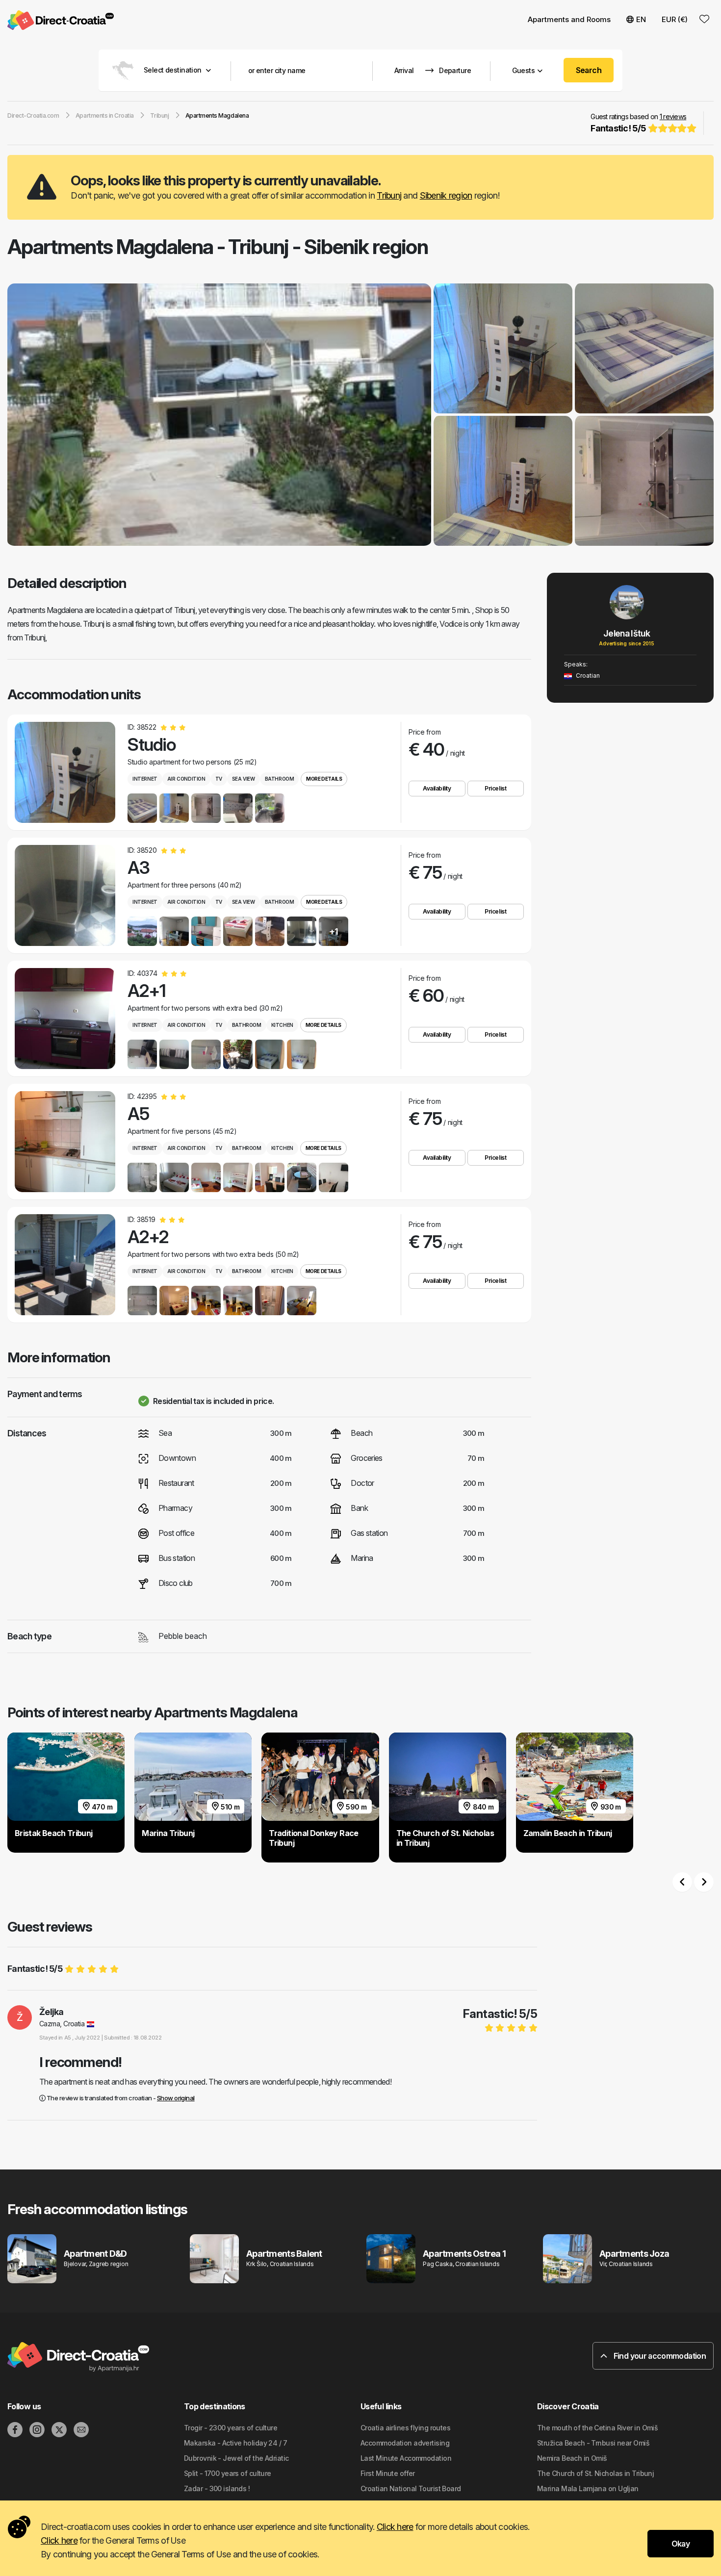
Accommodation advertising (405, 2443)
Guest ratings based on (638, 123)
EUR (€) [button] (675, 19)
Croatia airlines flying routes (405, 2428)
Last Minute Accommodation (406, 2458)
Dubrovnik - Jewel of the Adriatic (236, 2458)
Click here (395, 2527)
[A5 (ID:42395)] (65, 1142)
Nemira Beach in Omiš (572, 2458)
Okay (681, 2544)
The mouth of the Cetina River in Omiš (597, 2428)
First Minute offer (388, 2473)
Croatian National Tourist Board (411, 2488)
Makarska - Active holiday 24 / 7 (235, 2443)
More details (324, 779)
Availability (437, 788)
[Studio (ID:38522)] (65, 772)
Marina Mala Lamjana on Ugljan (588, 2488)
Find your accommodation (659, 2356)
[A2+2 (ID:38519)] (65, 1265)
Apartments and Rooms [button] (569, 19)
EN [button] (641, 19)
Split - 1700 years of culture (228, 2473)
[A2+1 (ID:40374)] (65, 1019)
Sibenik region (446, 195)
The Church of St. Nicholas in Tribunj (595, 2473)
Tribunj (389, 195)
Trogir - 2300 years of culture (231, 2428)
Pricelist (495, 788)
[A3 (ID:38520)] (65, 895)
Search (589, 70)
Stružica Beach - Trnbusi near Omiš (593, 2443)
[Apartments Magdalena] (219, 416)
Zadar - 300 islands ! (217, 2488)
